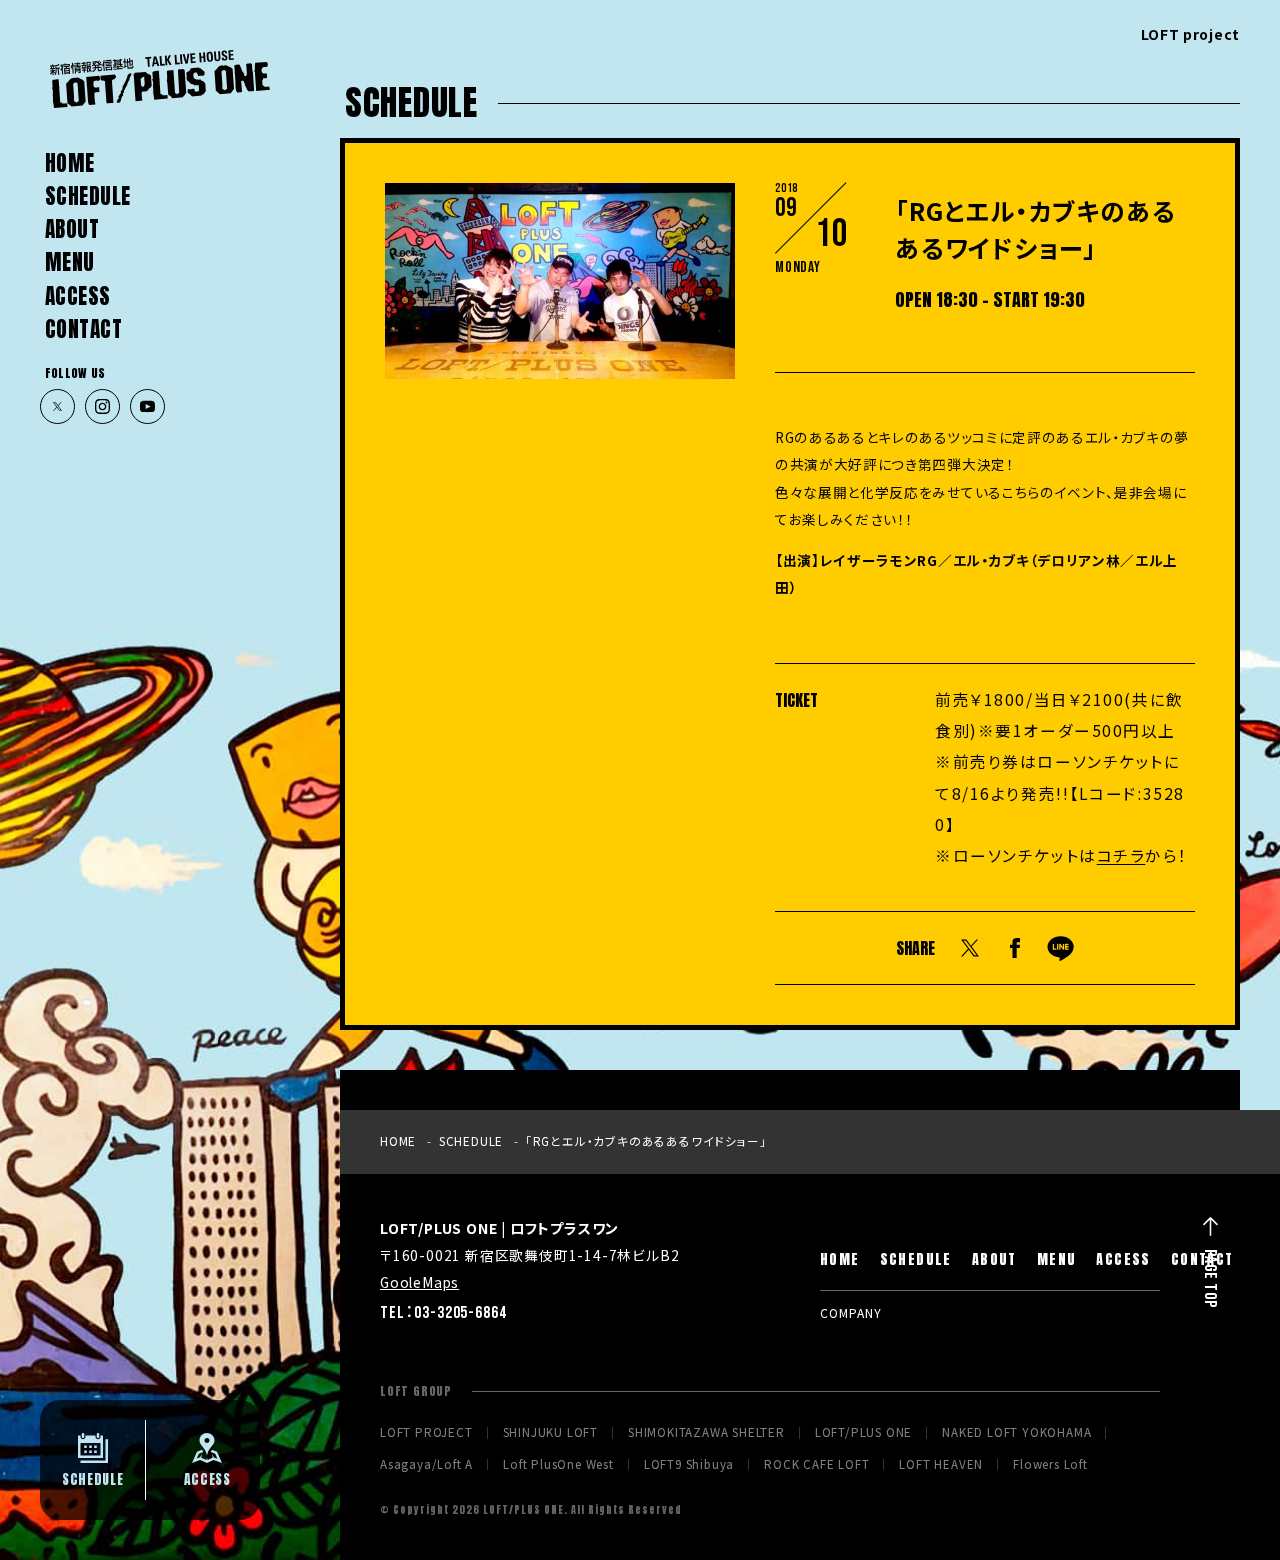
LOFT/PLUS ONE (863, 1433)
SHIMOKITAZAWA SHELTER (706, 1433)
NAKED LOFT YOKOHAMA (1016, 1433)
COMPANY (851, 1312)
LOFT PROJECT (426, 1433)
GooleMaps (419, 1282)
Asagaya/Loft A (426, 1465)
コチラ (1121, 855)
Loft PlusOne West (558, 1465)
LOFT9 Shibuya (689, 1465)
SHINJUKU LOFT (550, 1433)
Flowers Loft (1050, 1465)
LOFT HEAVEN (941, 1465)
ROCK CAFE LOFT (816, 1465)
